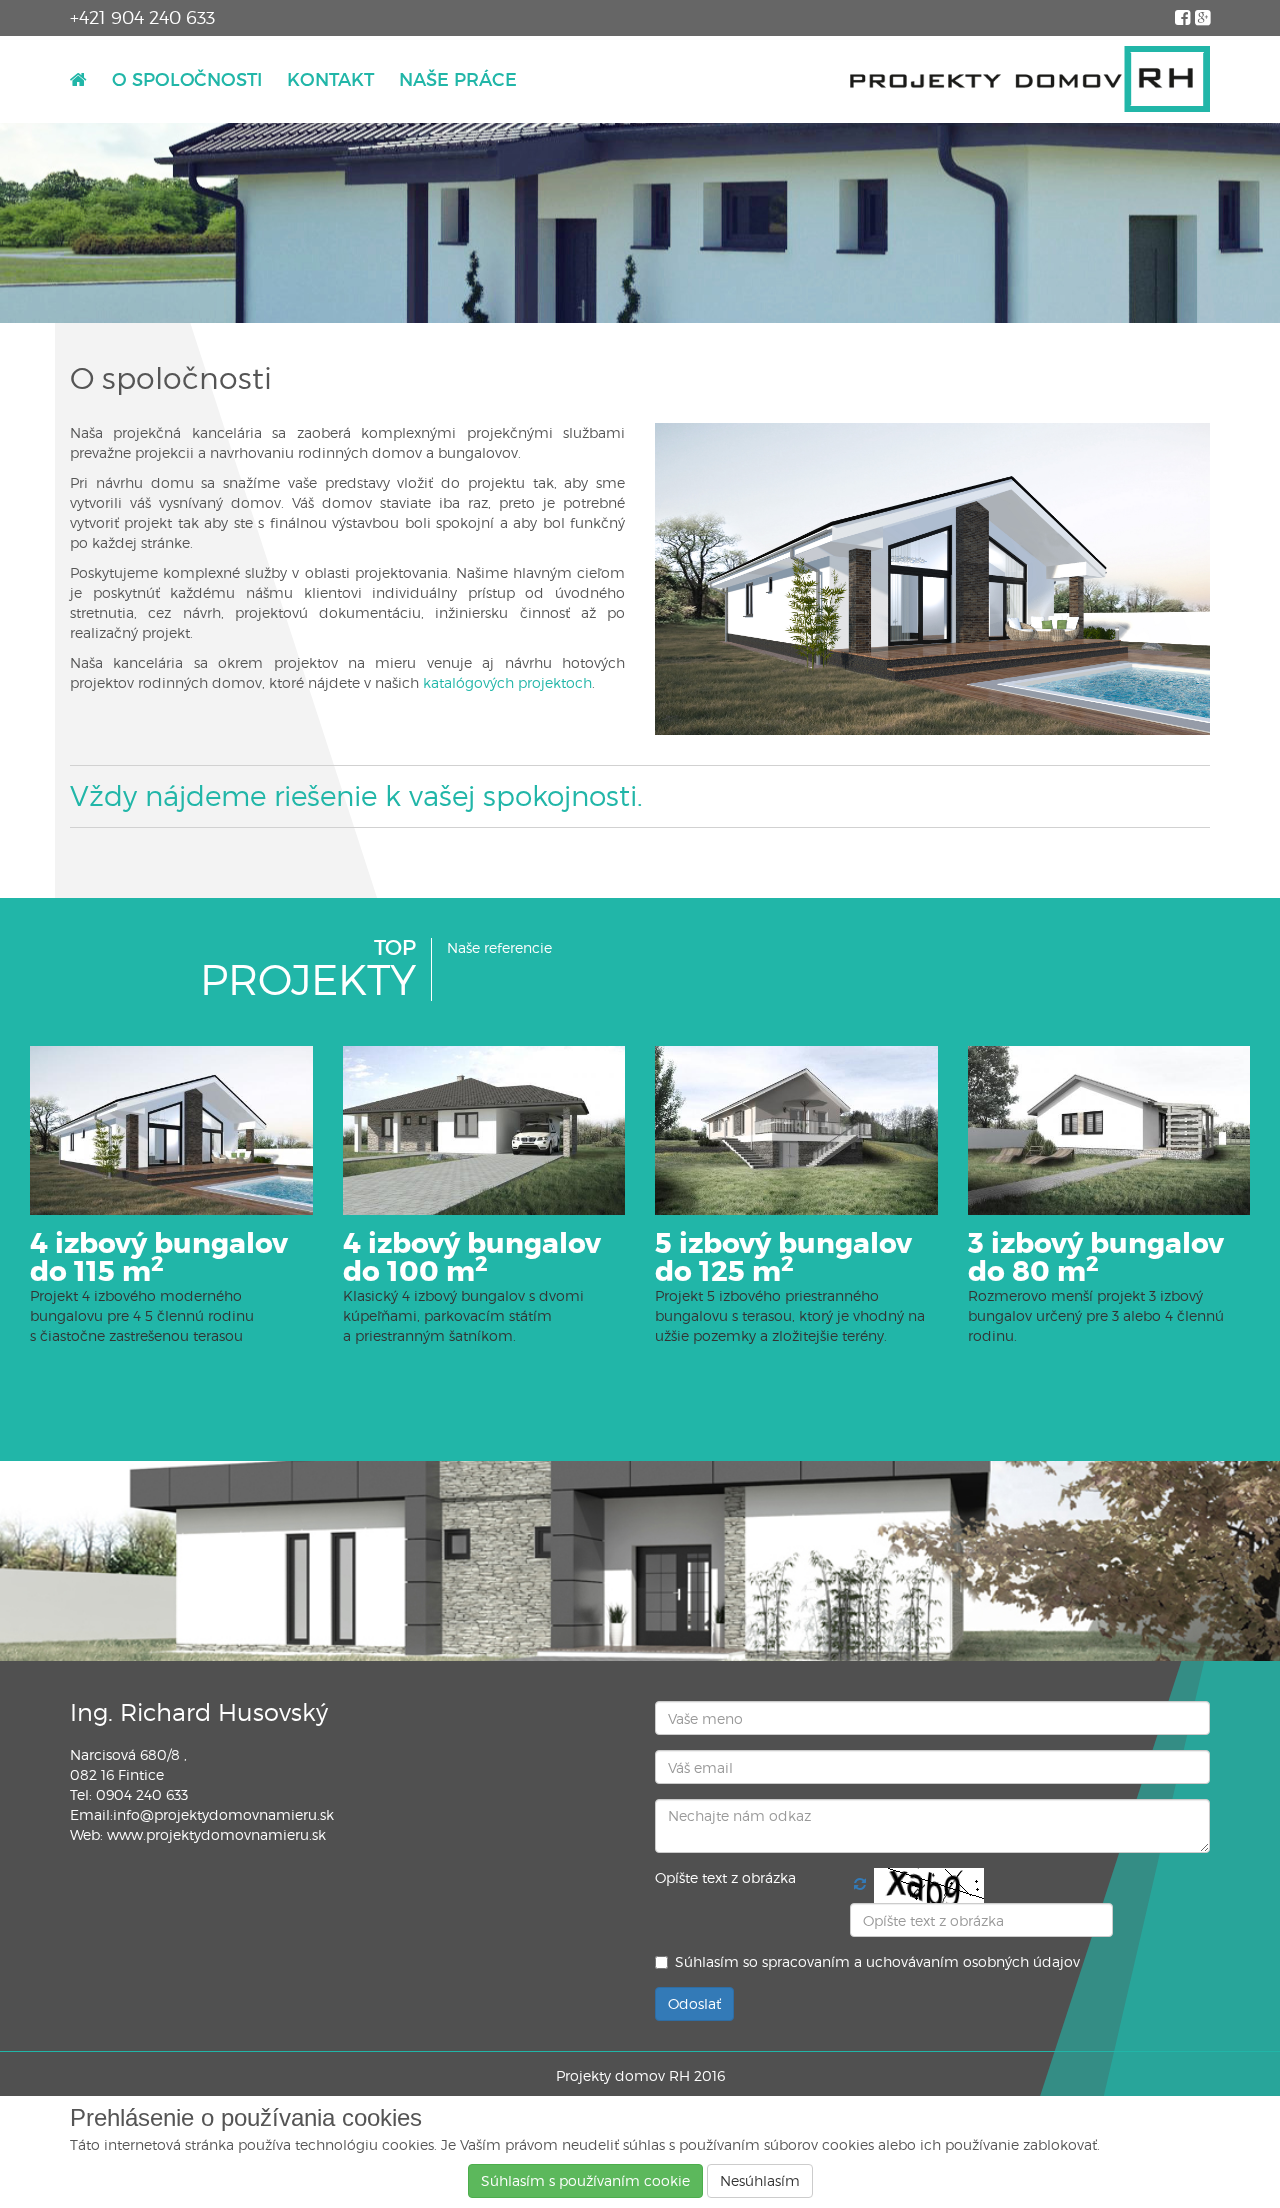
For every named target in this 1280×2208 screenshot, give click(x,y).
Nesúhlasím (760, 2180)
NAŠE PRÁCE (458, 79)
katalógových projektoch (507, 682)
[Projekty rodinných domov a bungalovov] (1030, 79)
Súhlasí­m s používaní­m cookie (585, 2180)
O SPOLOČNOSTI (187, 79)
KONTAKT (330, 79)
